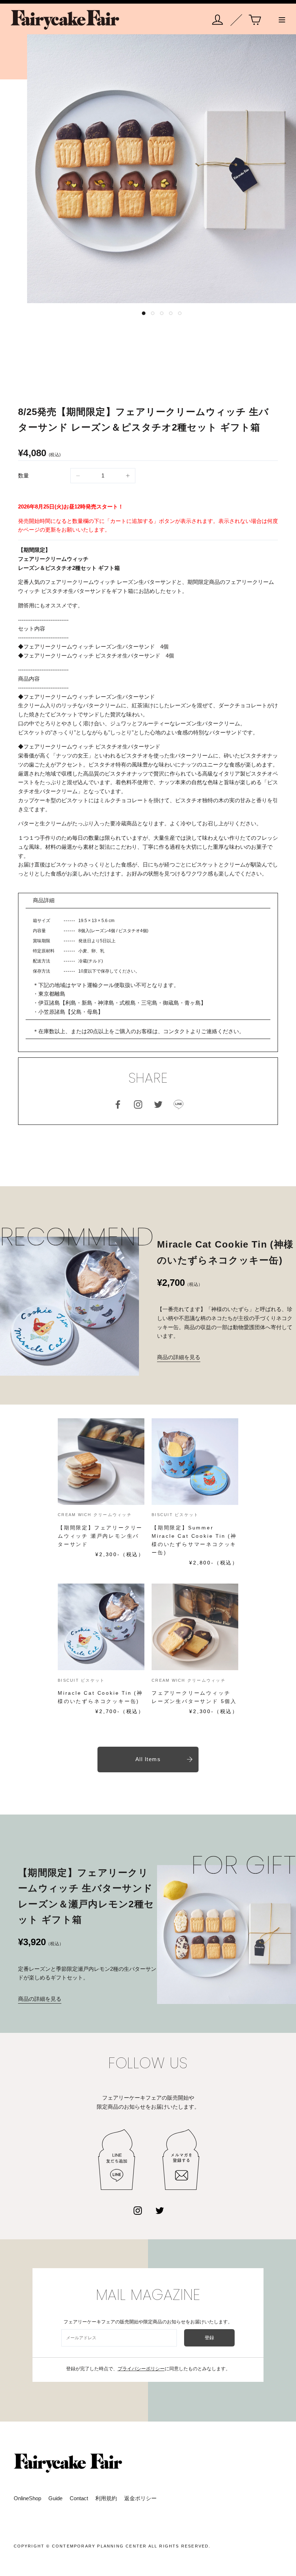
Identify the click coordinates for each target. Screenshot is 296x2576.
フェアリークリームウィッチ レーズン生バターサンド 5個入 (194, 1697)
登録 (210, 2338)
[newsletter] (181, 2160)
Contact (79, 2498)
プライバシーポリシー (141, 2369)
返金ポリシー (140, 2498)
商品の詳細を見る (179, 1357)
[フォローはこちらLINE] (178, 1104)
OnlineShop (27, 2498)
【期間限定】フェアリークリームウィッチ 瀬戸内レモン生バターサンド (100, 1536)
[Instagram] (138, 2210)
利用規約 (106, 2498)
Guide (55, 2498)
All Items (148, 1759)
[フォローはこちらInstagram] (138, 1104)
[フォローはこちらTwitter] (158, 1104)
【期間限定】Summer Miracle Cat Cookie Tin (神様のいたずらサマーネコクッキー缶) (194, 1540)
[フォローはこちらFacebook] (118, 1104)
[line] (117, 2160)
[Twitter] (160, 2210)
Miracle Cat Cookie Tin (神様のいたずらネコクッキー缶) (100, 1697)
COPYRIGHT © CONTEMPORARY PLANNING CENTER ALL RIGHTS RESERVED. (112, 2546)
